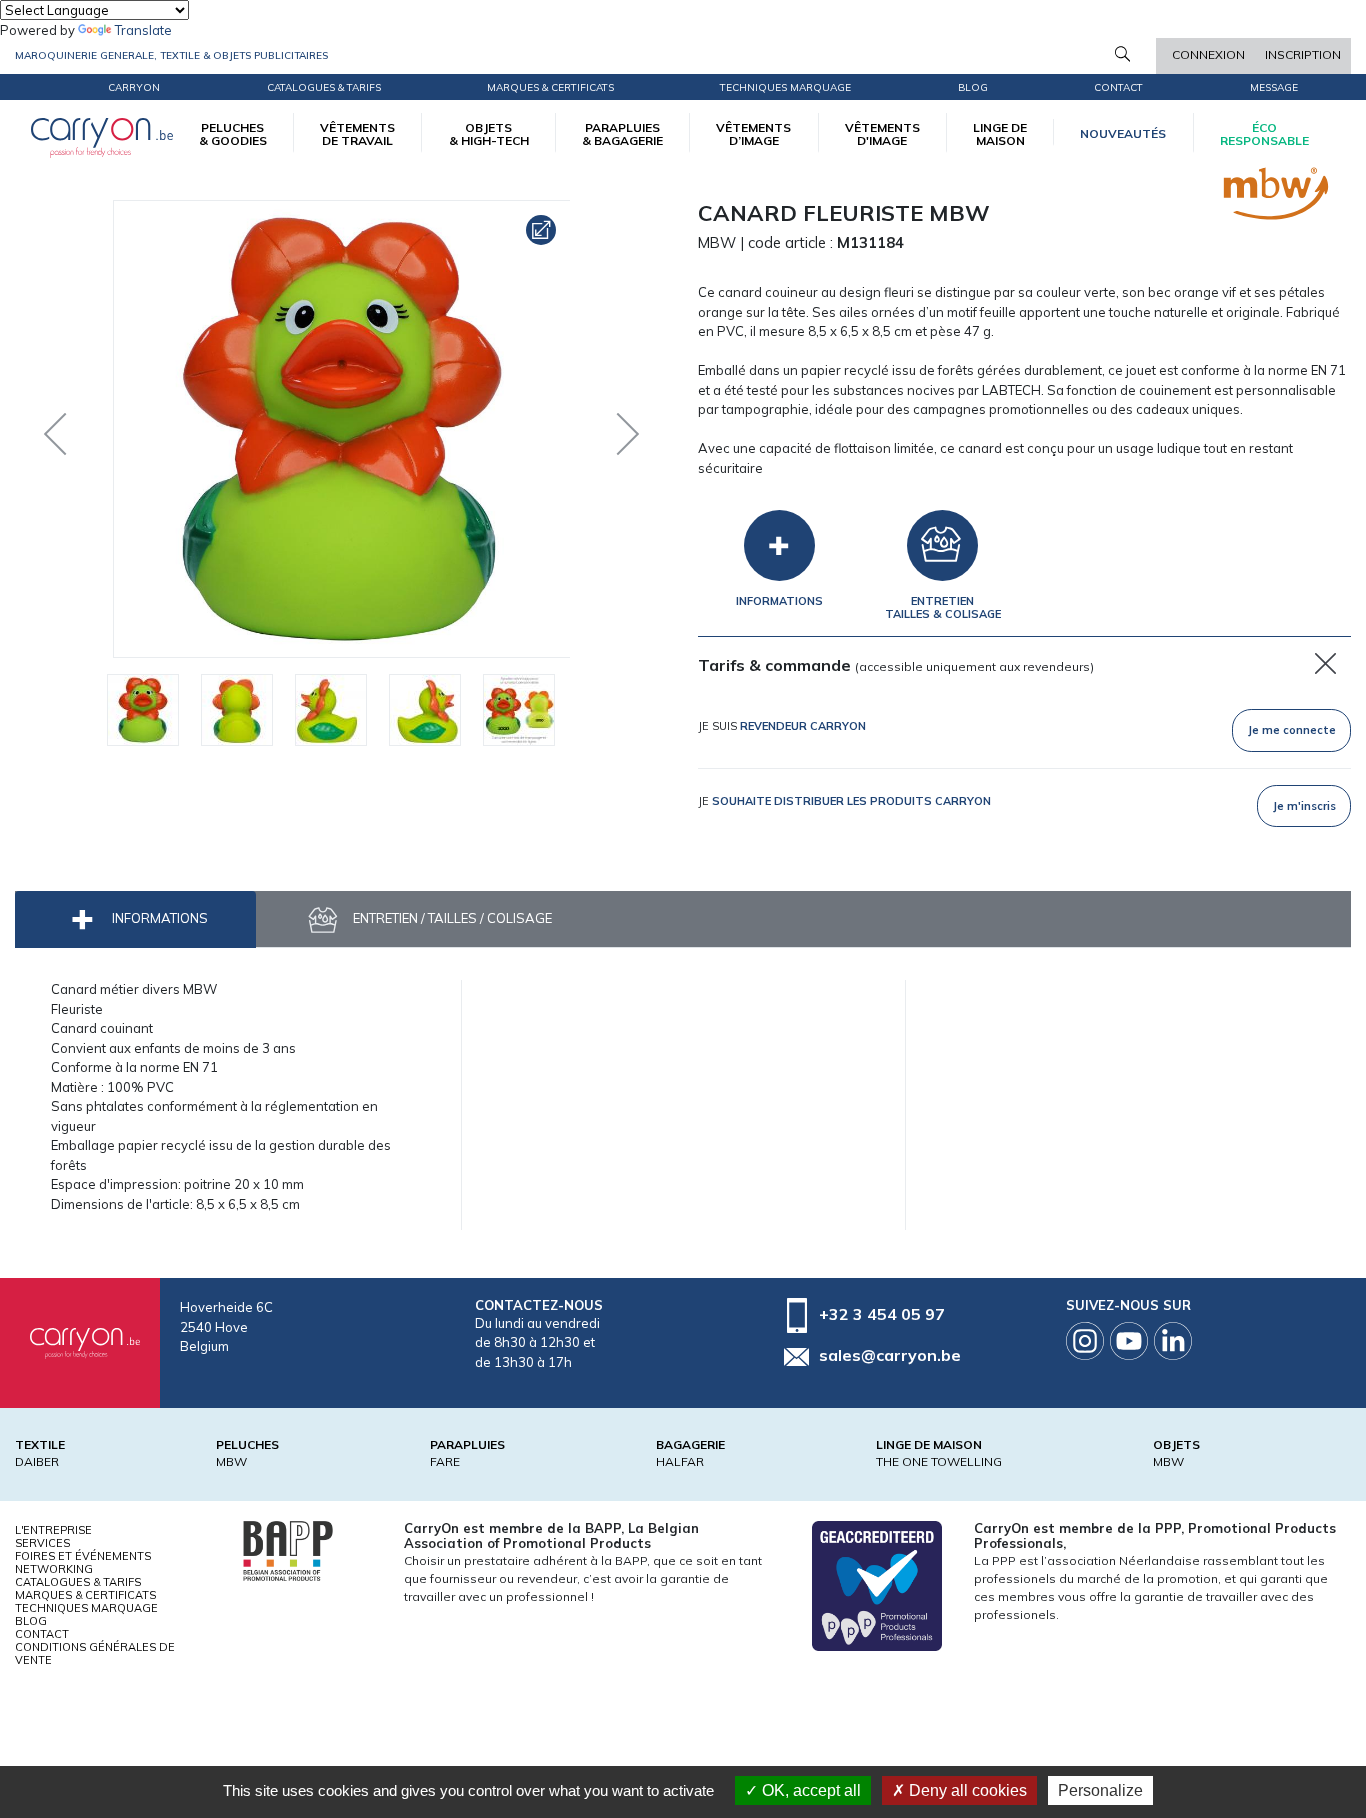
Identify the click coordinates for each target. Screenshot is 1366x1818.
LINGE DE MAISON (1000, 134)
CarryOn (134, 87)
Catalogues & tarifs (324, 87)
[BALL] (288, 1549)
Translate (143, 30)
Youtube (1129, 1341)
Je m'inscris (1304, 806)
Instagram (1085, 1341)
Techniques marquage (785, 87)
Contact (1118, 87)
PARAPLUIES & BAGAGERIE (622, 134)
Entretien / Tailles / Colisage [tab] (451, 918)
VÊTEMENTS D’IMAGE (753, 134)
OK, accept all (809, 1790)
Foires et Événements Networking (83, 1562)
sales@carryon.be (890, 1355)
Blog (31, 1621)
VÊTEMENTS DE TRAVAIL (357, 134)
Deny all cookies (966, 1790)
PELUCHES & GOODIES (233, 134)
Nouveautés (1123, 133)
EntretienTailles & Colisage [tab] (943, 607)
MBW (231, 1461)
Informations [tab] (779, 601)
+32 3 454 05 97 (882, 1314)
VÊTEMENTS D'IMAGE (882, 134)
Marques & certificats (550, 87)
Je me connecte (1292, 730)
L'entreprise (53, 1530)
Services (42, 1543)
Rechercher (1122, 54)
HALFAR (680, 1461)
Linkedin (1173, 1341)
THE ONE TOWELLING (939, 1461)
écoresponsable (1264, 134)
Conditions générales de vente (95, 1653)
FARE (445, 1461)
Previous (60, 429)
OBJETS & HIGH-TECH (489, 134)
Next (613, 429)
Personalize (1100, 1790)
